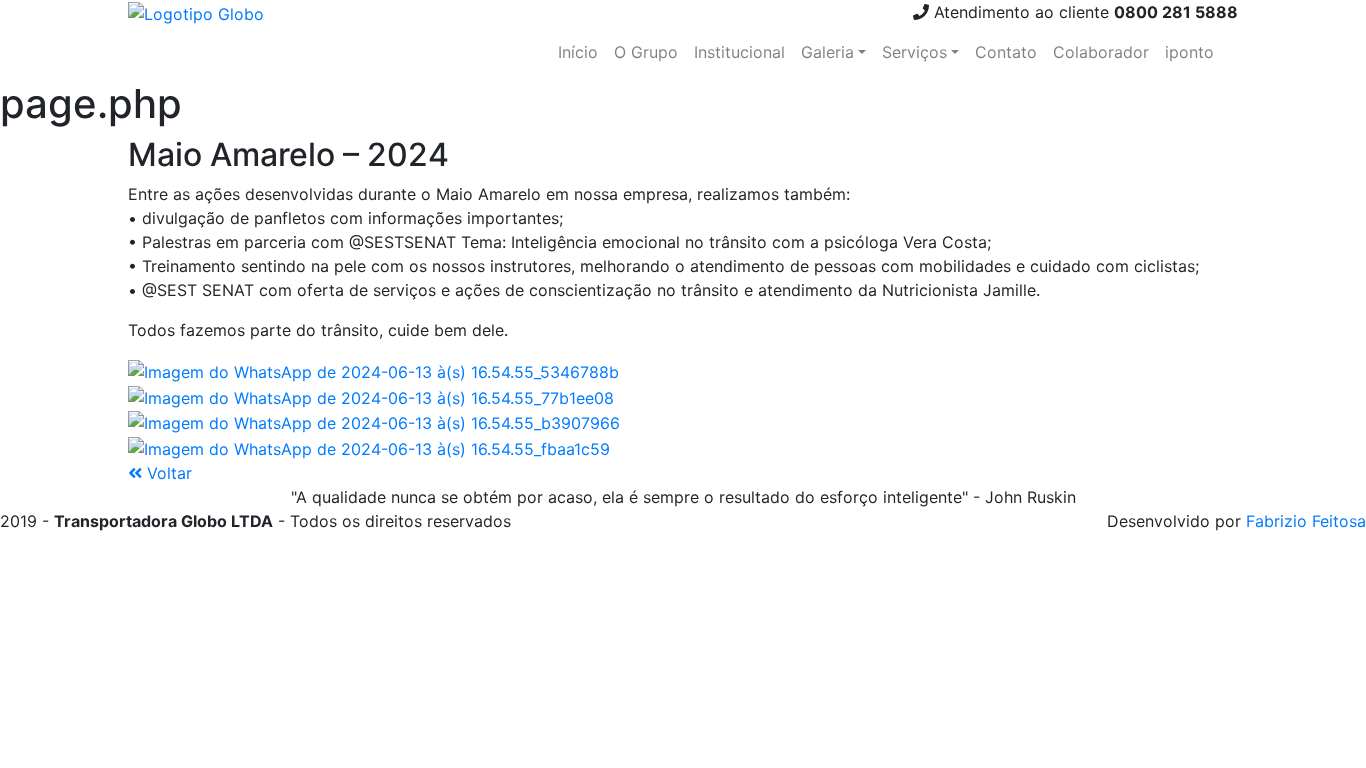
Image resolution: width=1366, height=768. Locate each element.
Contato (1006, 52)
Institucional (739, 52)
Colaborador (1101, 52)
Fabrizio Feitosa (1306, 521)
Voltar (167, 473)
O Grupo (646, 52)
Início (578, 52)
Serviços (914, 52)
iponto (1189, 52)
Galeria (827, 52)
